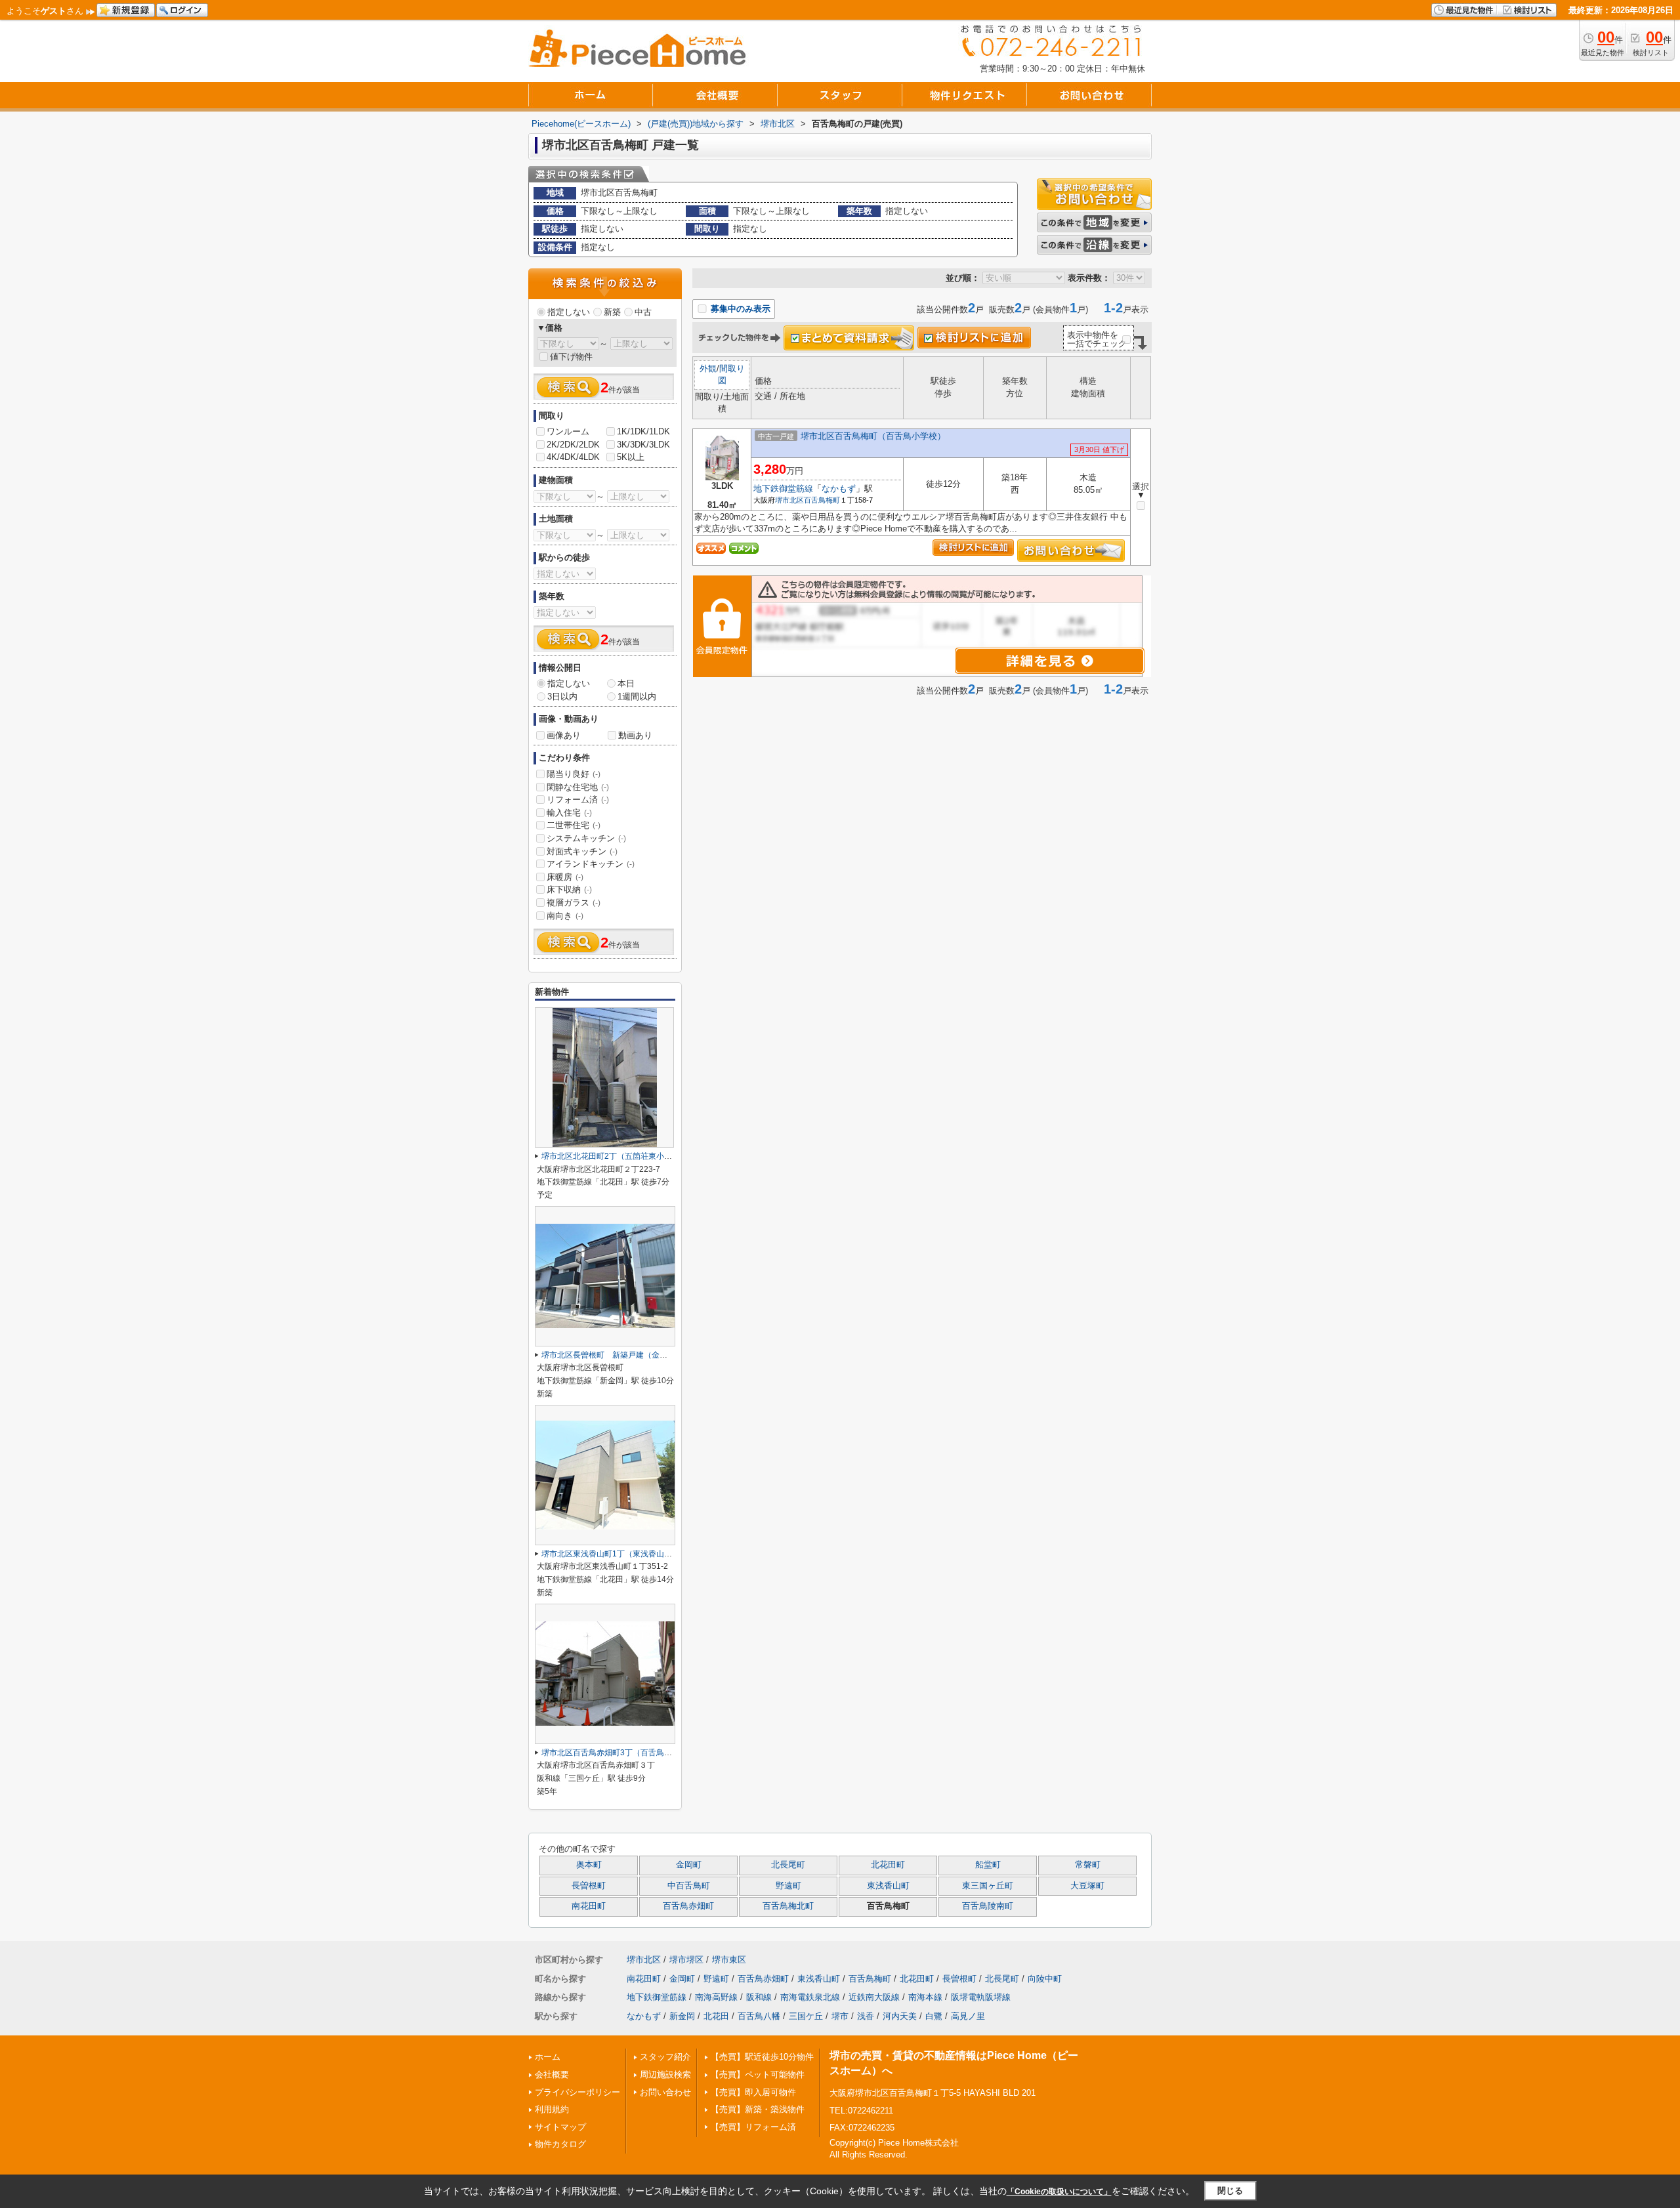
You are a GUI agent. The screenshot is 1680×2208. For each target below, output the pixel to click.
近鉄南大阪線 (874, 1997)
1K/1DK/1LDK (643, 431)
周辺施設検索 (665, 2074)
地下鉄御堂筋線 (783, 489)
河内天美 (900, 2016)
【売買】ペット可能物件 (758, 2074)
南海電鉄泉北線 (810, 1997)
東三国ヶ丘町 (988, 1886)
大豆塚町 (1087, 1886)
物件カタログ (560, 2144)
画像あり (564, 735)
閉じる (1230, 2191)
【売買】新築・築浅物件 (758, 2109)
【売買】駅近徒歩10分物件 (762, 2057)
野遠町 (788, 1886)
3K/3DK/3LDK (643, 445)
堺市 (840, 2016)
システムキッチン (586, 838)
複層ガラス (574, 903)
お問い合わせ (665, 2092)
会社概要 (552, 2074)
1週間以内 (637, 697)
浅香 (866, 2016)
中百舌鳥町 (689, 1886)
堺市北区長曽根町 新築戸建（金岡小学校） (620, 1355)
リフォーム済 (578, 800)
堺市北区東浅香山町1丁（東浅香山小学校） (619, 1554)
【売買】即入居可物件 (753, 2092)
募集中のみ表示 (739, 309)
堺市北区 (789, 500)
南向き (565, 916)
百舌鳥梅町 (822, 500)
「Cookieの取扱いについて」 (1059, 2192)
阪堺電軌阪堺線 (981, 1997)
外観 (708, 368)
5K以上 (631, 457)
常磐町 (1088, 1865)
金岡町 (689, 1865)
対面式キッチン (582, 851)
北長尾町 (788, 1865)
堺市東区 (729, 1960)
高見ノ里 (968, 2016)
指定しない (569, 312)
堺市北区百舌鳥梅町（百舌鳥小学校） (873, 436)
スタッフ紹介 (665, 2057)
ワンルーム (568, 431)
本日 (626, 683)
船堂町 (988, 1865)
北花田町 (888, 1865)
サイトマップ (560, 2127)
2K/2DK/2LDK (573, 445)
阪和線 (759, 1997)
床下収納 (569, 889)
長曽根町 (589, 1886)
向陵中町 (1045, 1979)
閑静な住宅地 (578, 787)
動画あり (635, 735)
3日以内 (562, 697)
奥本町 (589, 1865)
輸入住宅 (569, 813)
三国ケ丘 (806, 2016)
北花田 (716, 2016)
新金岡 (682, 2016)
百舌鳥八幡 (759, 2016)
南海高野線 (716, 1997)
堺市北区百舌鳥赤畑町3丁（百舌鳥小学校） (619, 1753)
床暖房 (565, 877)
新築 (612, 312)
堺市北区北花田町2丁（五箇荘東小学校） (615, 1156)
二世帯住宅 (574, 825)
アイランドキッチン (591, 864)
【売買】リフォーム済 (753, 2127)
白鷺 (934, 2016)
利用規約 (552, 2109)
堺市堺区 (686, 1960)
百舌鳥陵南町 (988, 1906)
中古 (643, 312)
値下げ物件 (571, 357)
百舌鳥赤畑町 (688, 1906)
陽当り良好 (574, 774)
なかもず (839, 489)
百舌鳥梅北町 (788, 1906)
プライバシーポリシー (577, 2092)
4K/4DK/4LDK (573, 457)
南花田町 (589, 1906)
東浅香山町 (888, 1886)
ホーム (548, 2057)
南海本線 (925, 1997)
